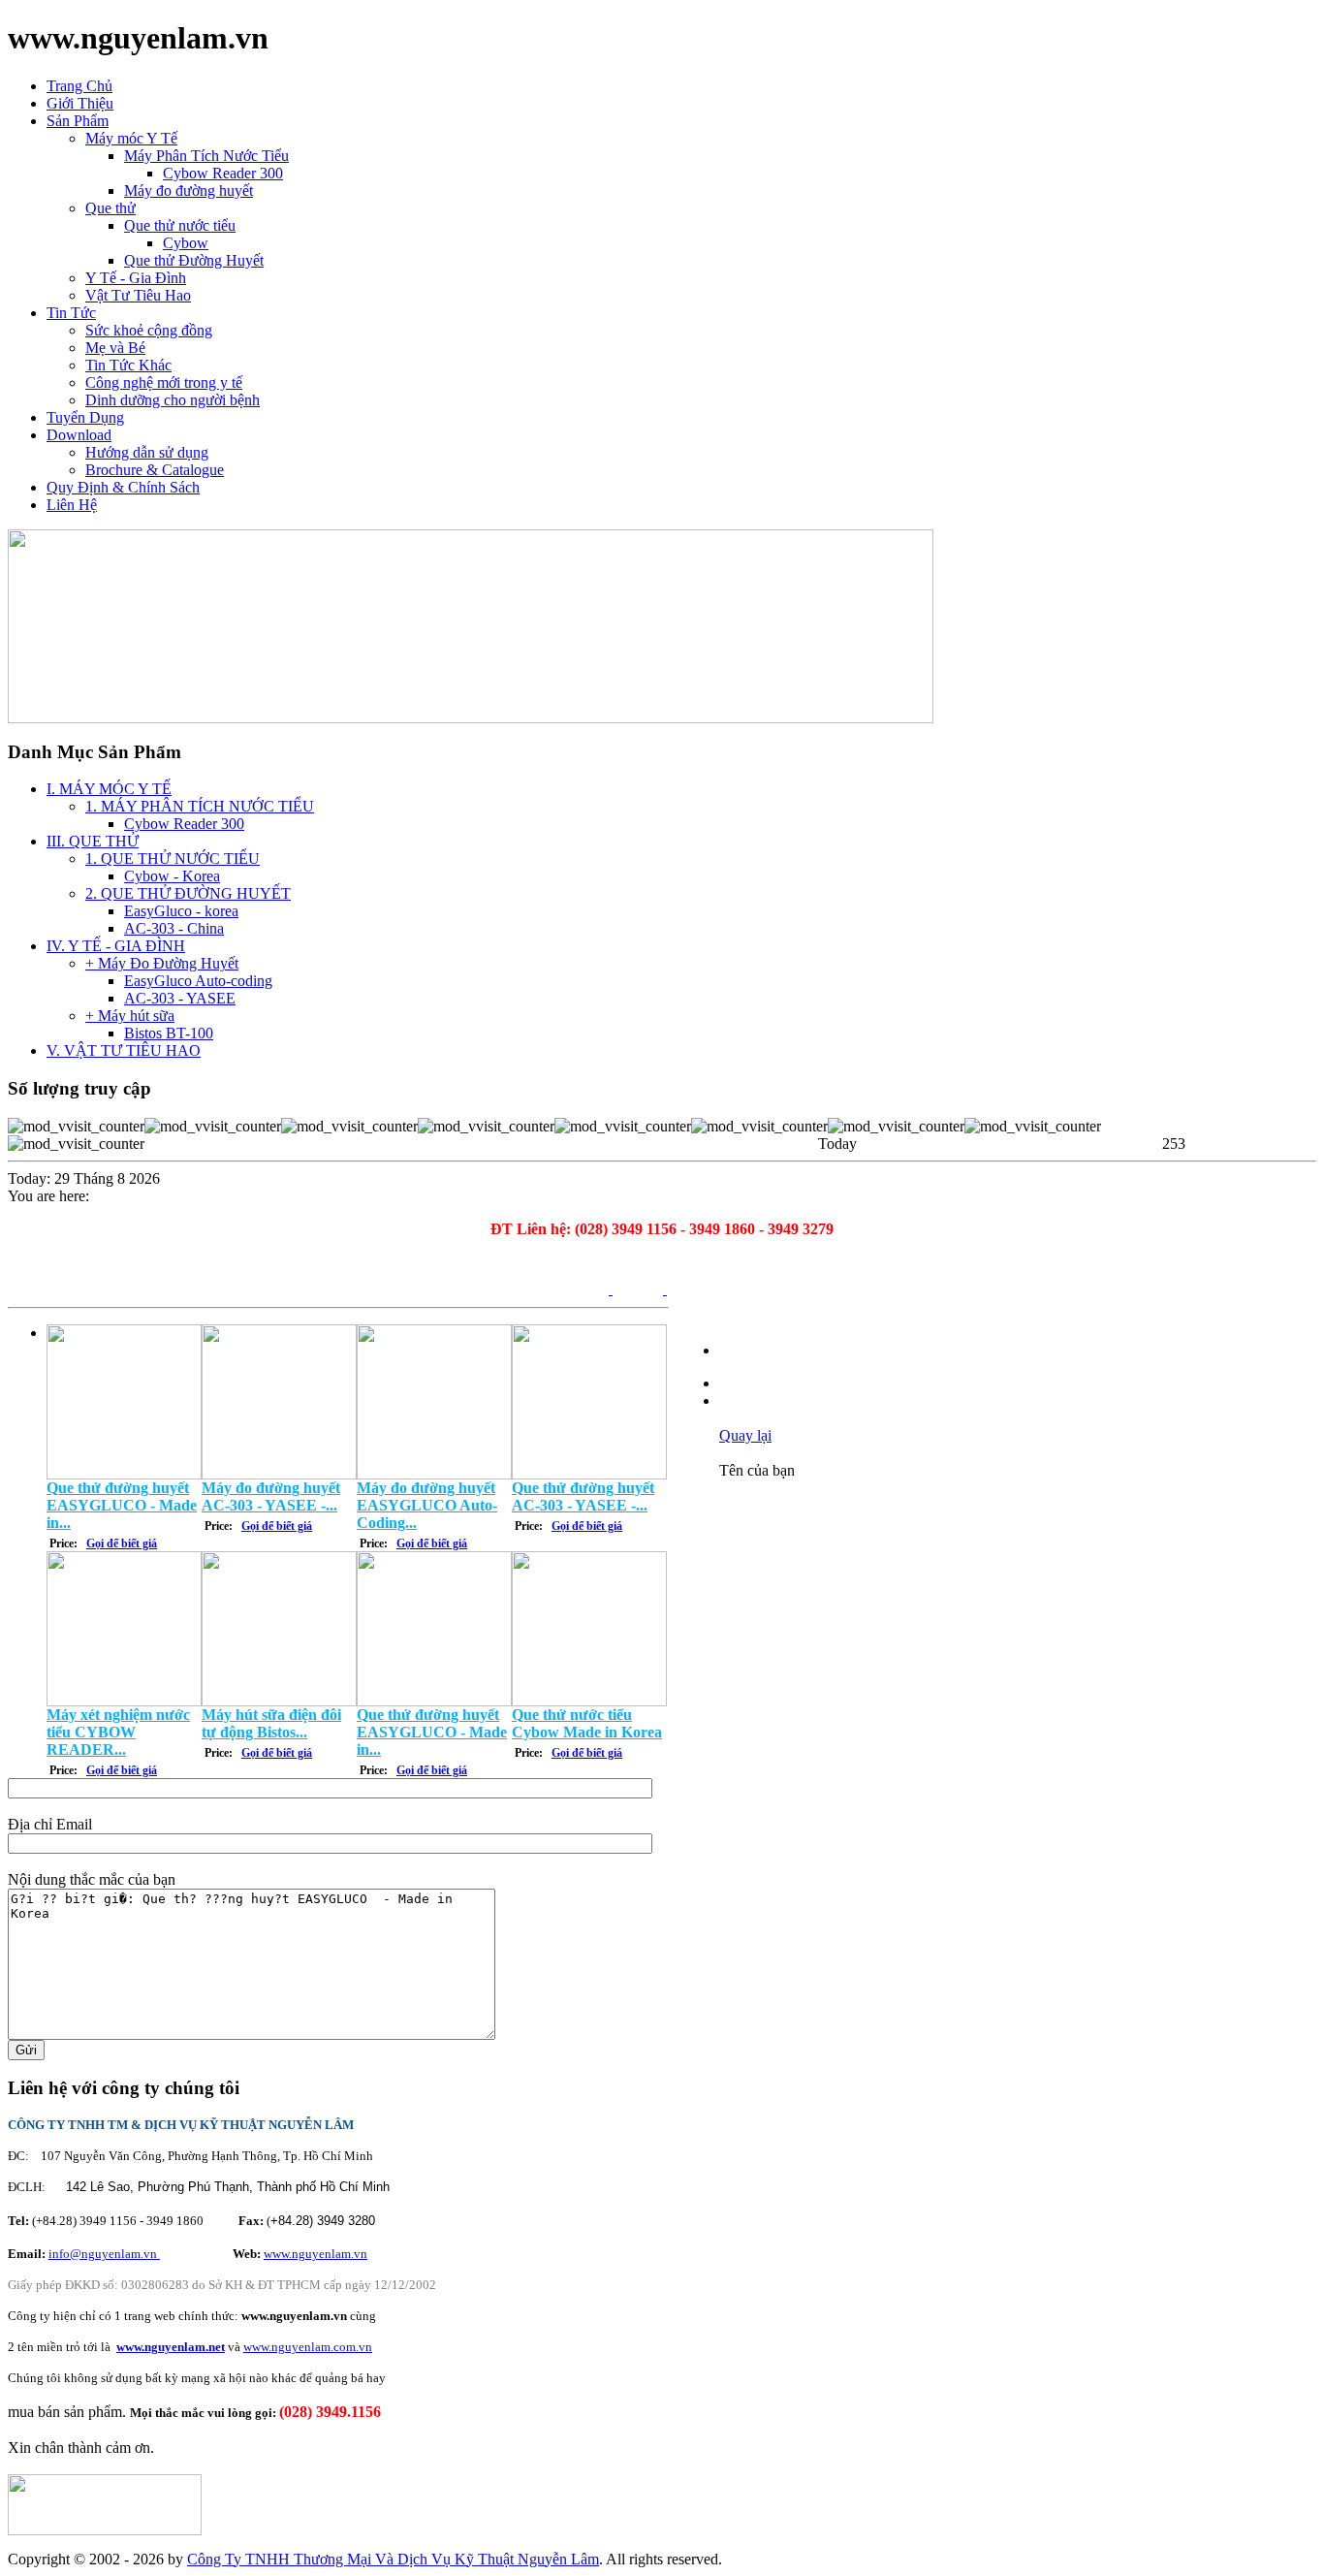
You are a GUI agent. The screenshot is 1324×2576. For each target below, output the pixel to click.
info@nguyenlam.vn (104, 2254)
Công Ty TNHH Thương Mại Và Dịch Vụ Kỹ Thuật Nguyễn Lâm (393, 2559)
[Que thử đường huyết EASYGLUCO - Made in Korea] (124, 1474)
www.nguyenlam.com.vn (308, 2347)
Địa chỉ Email (50, 1824)
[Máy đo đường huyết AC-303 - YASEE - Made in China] (279, 1474)
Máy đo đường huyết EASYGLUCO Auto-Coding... (427, 1505)
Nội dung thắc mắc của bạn (92, 1879)
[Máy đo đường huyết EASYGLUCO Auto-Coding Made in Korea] (434, 1474)
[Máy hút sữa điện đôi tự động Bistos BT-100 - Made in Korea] (279, 1701)
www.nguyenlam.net (171, 2347)
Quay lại (745, 1435)
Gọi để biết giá (122, 1543)
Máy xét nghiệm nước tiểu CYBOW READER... (118, 1732)
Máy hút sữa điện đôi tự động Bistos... (271, 1723)
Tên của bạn (757, 1470)
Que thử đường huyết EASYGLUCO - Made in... (122, 1505)
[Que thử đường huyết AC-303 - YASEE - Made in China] (589, 1474)
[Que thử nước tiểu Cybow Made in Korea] (589, 1701)
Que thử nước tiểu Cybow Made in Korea (587, 1723)
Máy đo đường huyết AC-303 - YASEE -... (271, 1496)
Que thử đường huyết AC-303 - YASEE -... (583, 1496)
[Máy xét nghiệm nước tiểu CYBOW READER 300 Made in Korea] (124, 1701)
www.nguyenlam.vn (315, 2254)
